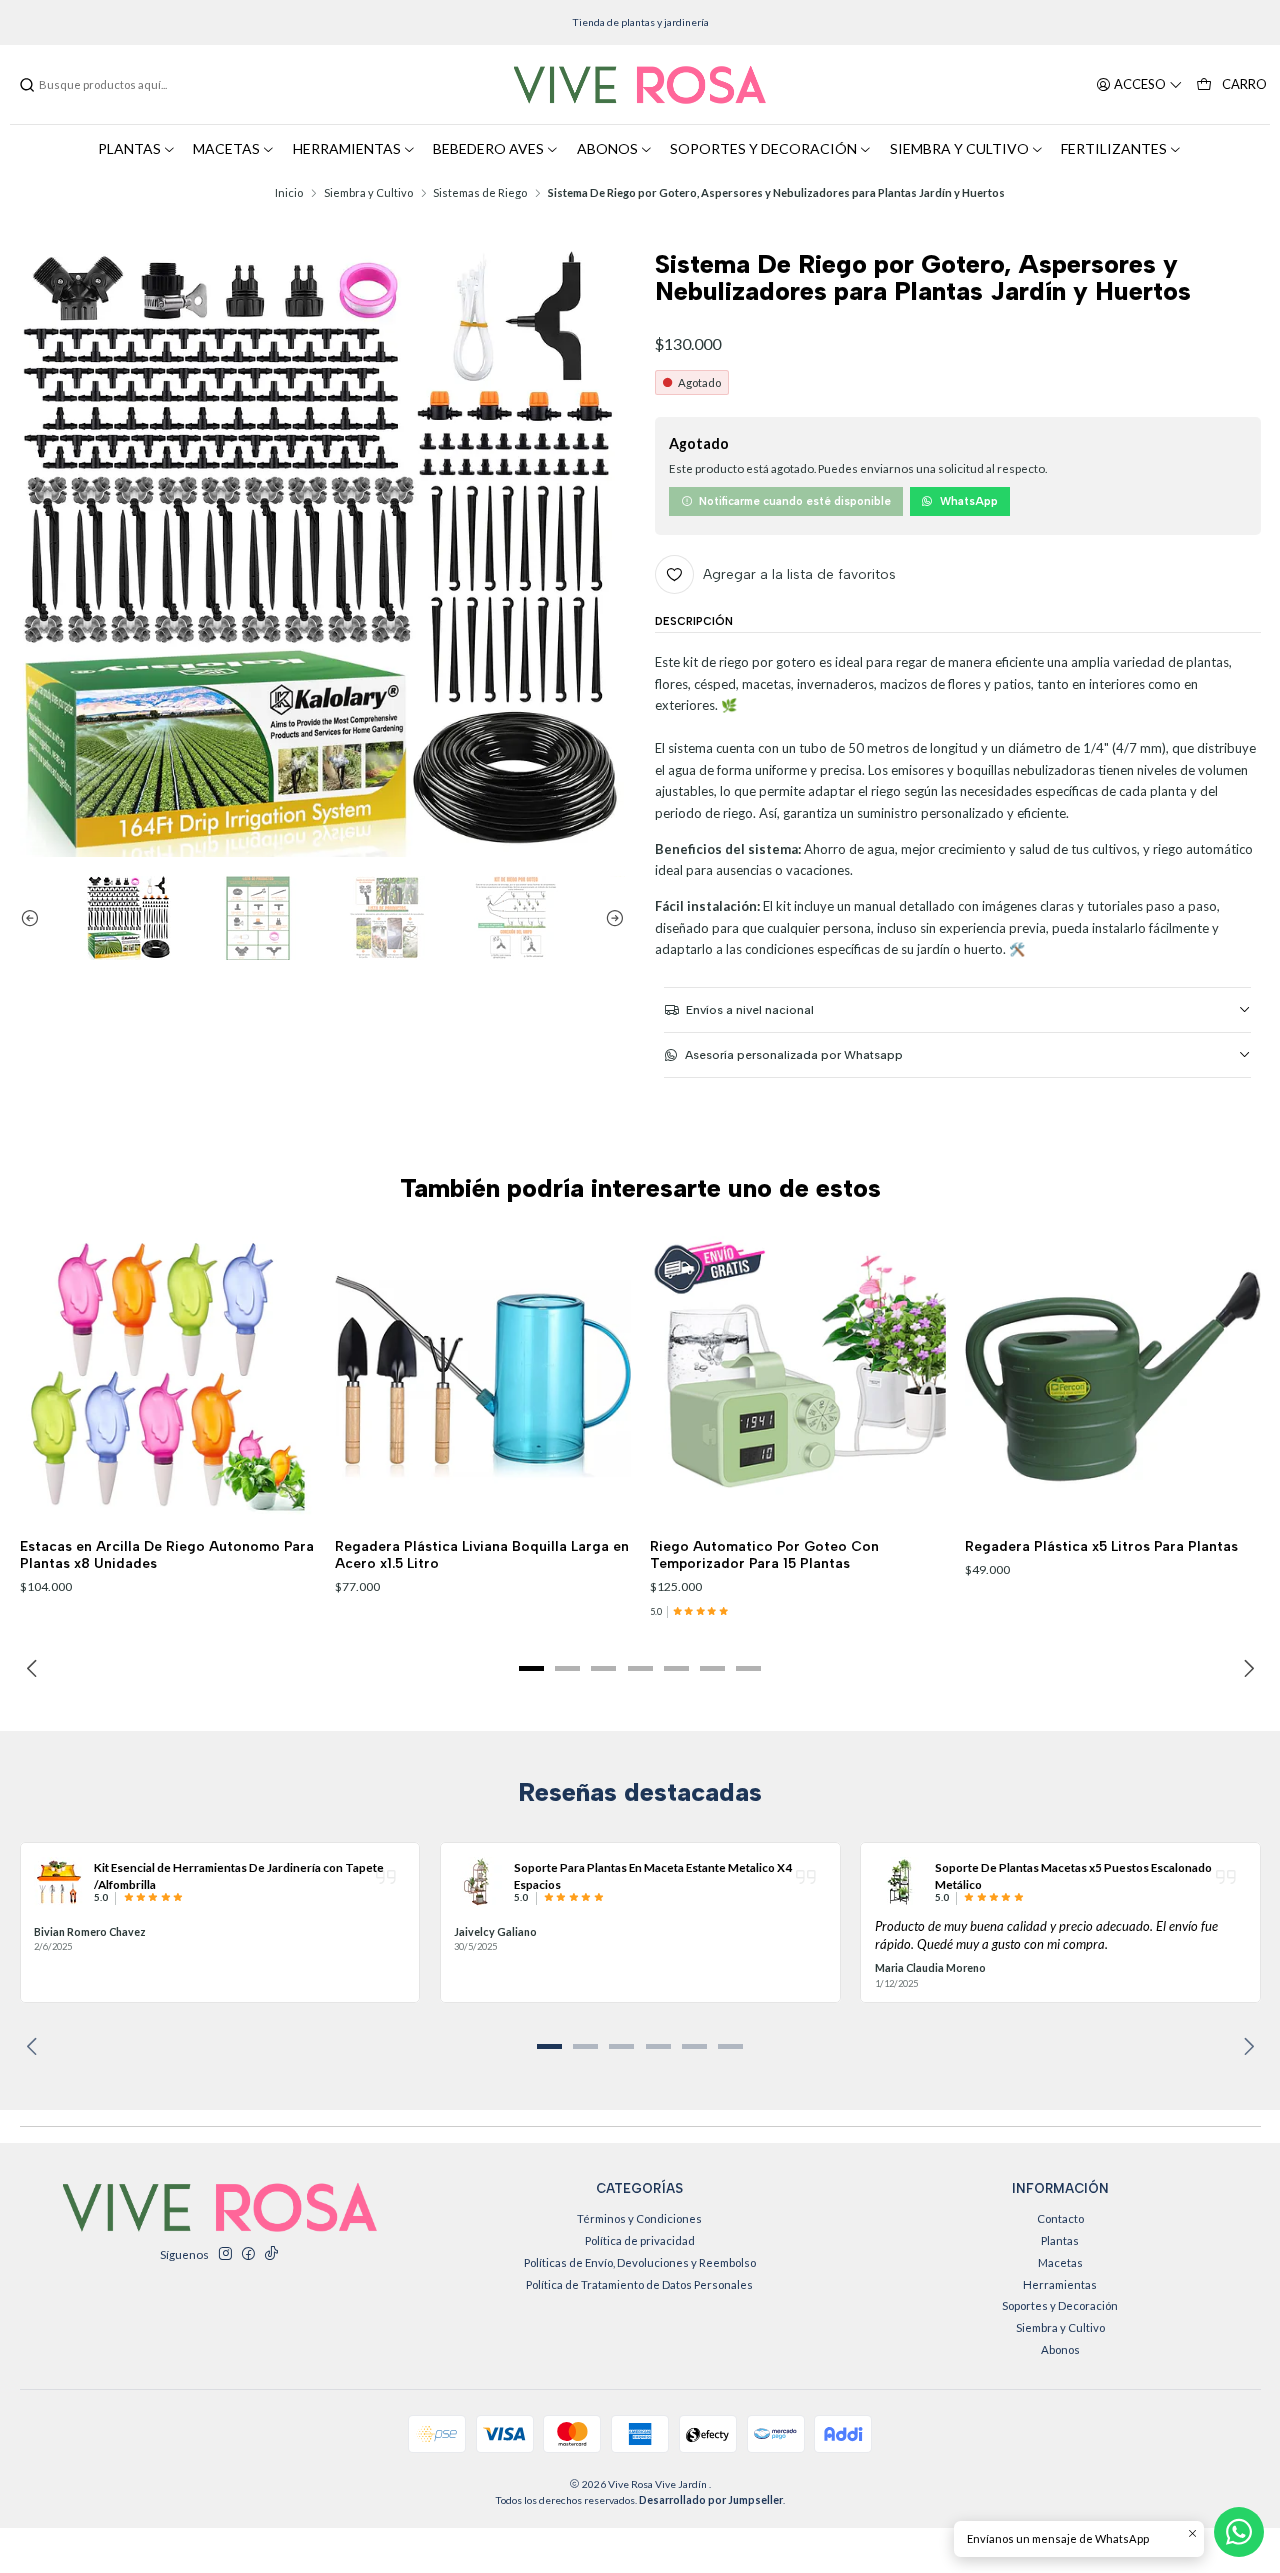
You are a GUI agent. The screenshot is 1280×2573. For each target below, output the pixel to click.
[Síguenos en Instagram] (225, 2254)
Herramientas (1060, 2284)
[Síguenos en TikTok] (271, 2254)
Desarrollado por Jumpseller (711, 2500)
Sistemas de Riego (480, 192)
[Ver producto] (59, 1882)
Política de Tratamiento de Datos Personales (639, 2284)
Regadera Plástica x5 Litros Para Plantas (1101, 1546)
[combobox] (120, 85)
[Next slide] (610, 918)
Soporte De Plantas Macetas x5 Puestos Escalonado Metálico (1073, 1875)
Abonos (1060, 2349)
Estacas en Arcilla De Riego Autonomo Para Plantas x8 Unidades (167, 1554)
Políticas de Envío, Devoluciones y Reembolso (640, 2262)
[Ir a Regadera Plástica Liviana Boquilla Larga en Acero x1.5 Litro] (483, 1377)
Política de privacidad (640, 2240)
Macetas (1060, 2262)
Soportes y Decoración (1060, 2305)
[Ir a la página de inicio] (640, 85)
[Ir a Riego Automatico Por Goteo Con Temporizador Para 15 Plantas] (798, 1377)
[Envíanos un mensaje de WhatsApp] (1239, 2532)
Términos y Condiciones (639, 2218)
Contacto (1060, 2218)
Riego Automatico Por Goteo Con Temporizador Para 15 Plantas (764, 1554)
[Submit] (27, 85)
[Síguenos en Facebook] (248, 2254)
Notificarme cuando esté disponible (795, 501)
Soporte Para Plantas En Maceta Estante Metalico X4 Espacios (653, 1875)
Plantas (1060, 2240)
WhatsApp (969, 501)
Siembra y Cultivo (368, 192)
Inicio (289, 192)
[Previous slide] (35, 918)
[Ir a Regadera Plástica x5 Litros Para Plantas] (1113, 1377)
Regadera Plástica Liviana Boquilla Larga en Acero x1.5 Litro (482, 1554)
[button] (531, 1668)
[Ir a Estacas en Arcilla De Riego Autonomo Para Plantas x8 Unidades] (168, 1377)
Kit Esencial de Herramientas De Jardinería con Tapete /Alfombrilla (239, 1875)
